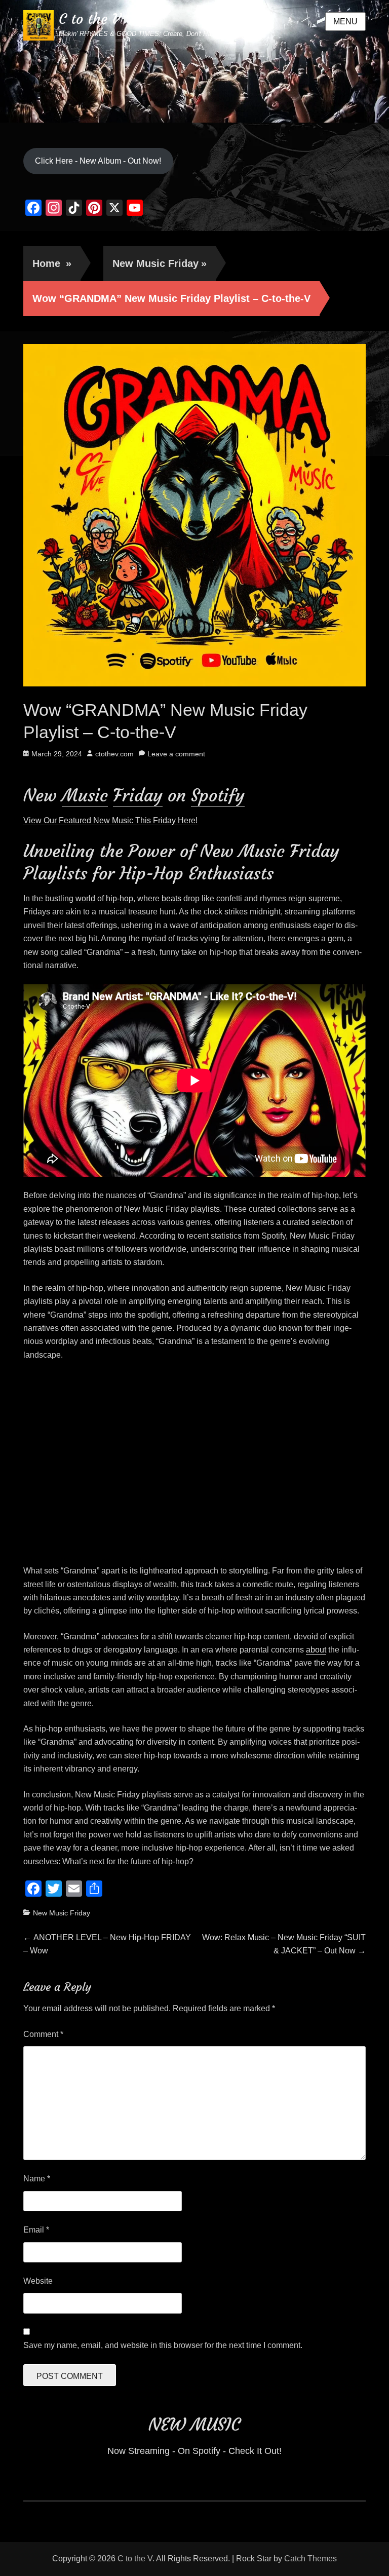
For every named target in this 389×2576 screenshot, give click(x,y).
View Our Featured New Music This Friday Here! (110, 820)
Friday (138, 795)
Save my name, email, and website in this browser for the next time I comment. (163, 2345)
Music (85, 795)
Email (36, 2230)
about (316, 1650)
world (85, 898)
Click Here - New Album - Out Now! (98, 161)
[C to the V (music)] (194, 61)
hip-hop (120, 898)
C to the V (89, 19)
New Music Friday (160, 263)
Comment (43, 2034)
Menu (345, 22)
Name (37, 2179)
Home (52, 263)
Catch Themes (310, 2559)
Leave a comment (176, 754)
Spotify (218, 795)
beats (171, 898)
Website (38, 2281)
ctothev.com (114, 754)
